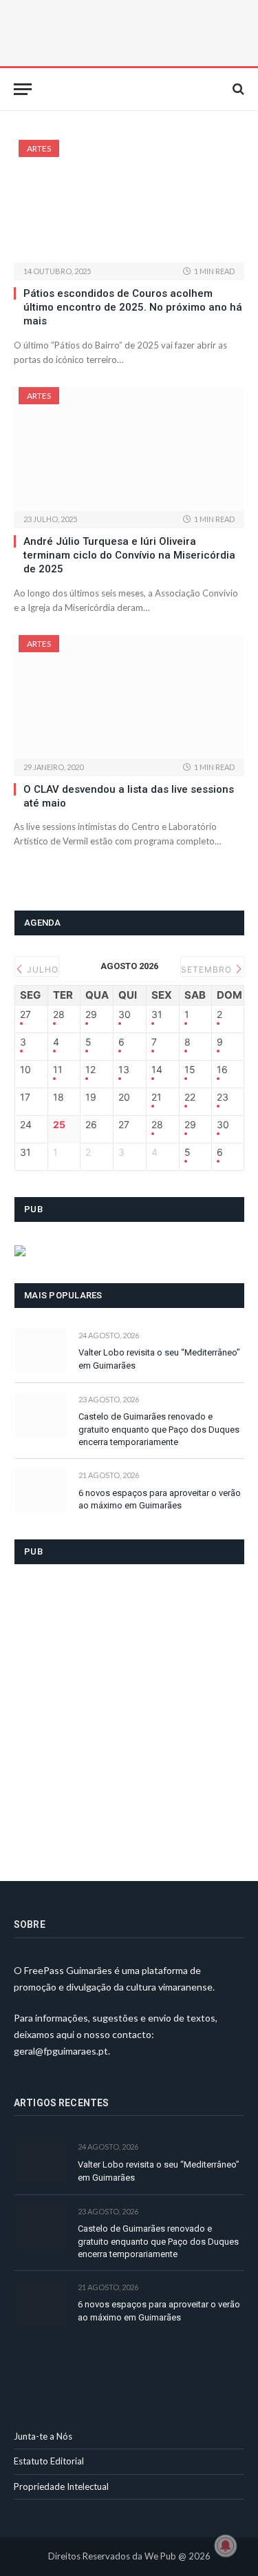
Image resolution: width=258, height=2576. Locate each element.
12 (90, 1070)
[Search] (237, 89)
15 (190, 1070)
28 (59, 1015)
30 (125, 1015)
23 (223, 1097)
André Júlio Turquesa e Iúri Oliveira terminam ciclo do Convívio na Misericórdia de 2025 (129, 555)
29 (91, 1015)
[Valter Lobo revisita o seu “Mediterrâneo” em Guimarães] (40, 1351)
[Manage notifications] (226, 2546)
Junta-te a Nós (43, 2436)
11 (58, 1070)
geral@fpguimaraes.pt (61, 2051)
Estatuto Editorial (49, 2461)
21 (157, 1097)
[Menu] (23, 89)
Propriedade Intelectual (61, 2486)
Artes (39, 148)
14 (157, 1070)
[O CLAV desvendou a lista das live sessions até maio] (129, 696)
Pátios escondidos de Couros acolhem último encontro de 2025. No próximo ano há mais (133, 308)
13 (124, 1070)
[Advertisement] (129, 1714)
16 (222, 1070)
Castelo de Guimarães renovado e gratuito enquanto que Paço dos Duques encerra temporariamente (159, 1429)
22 (190, 1097)
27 (25, 1015)
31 (157, 1015)
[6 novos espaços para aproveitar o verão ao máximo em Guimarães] (40, 1491)
